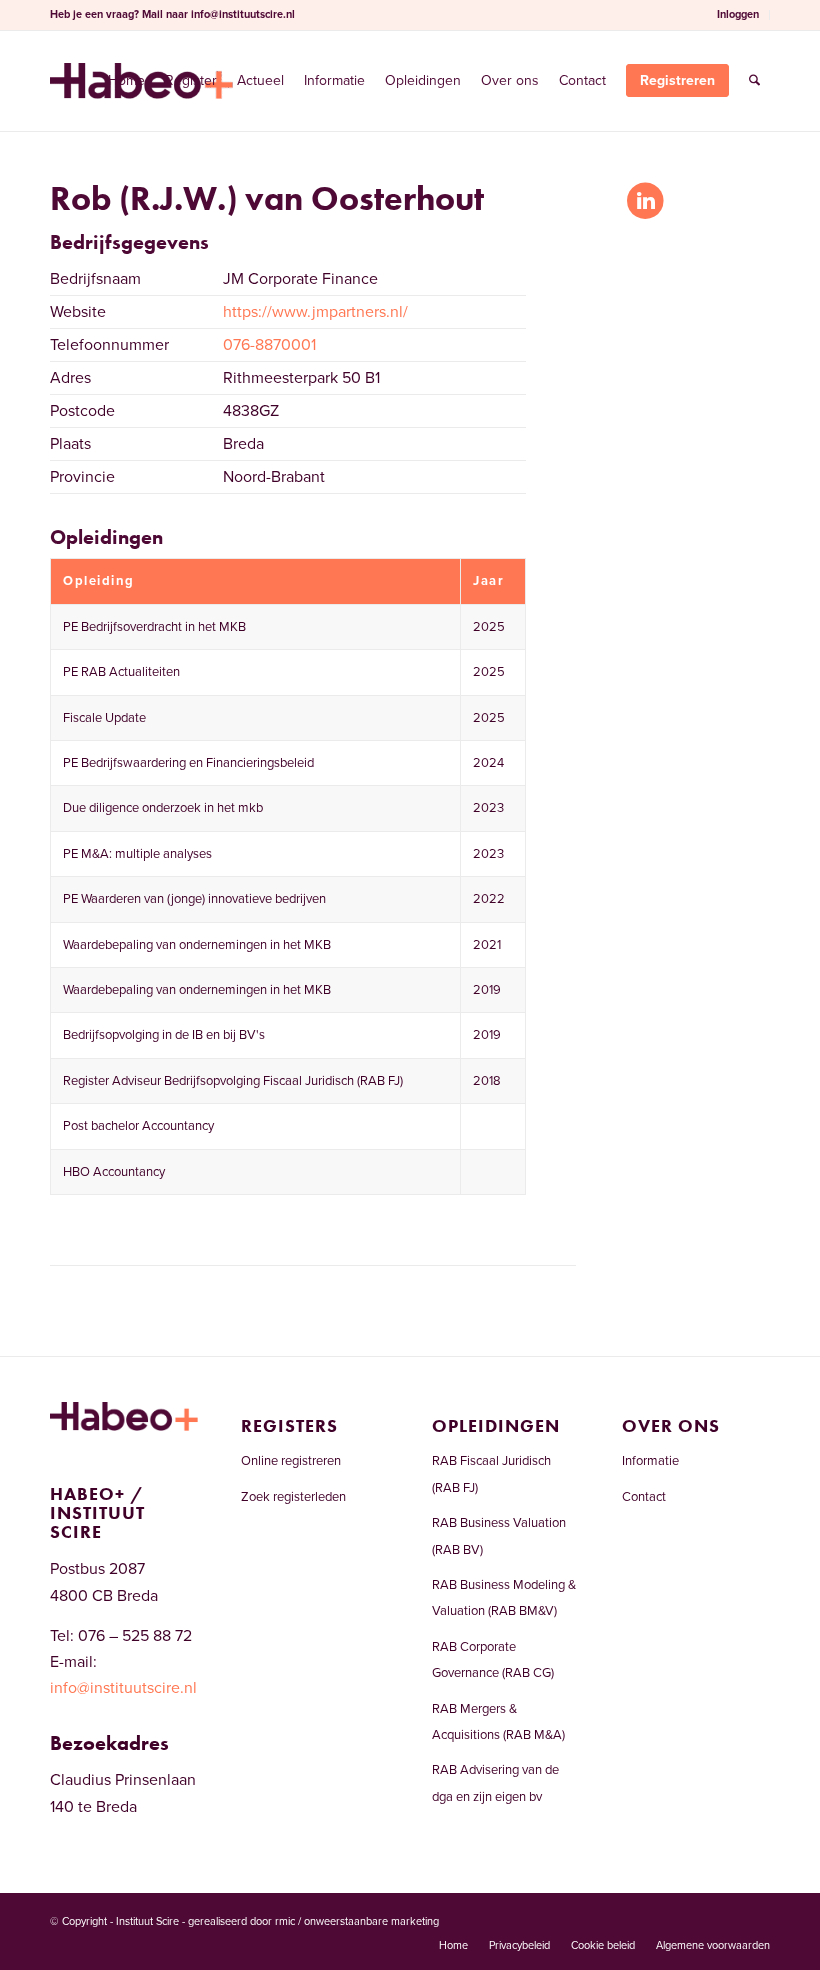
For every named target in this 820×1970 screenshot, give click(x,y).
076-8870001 (269, 345)
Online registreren (291, 1461)
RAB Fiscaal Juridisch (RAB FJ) (491, 1474)
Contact (644, 1497)
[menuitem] (738, 15)
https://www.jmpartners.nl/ (315, 312)
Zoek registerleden (293, 1497)
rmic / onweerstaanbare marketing (357, 1921)
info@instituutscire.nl (243, 14)
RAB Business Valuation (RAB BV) (499, 1536)
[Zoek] (754, 81)
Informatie (650, 1461)
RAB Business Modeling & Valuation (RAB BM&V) (504, 1598)
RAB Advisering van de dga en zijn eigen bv (495, 1783)
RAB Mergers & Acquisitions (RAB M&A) (498, 1722)
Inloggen (738, 14)
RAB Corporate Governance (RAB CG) (493, 1660)
